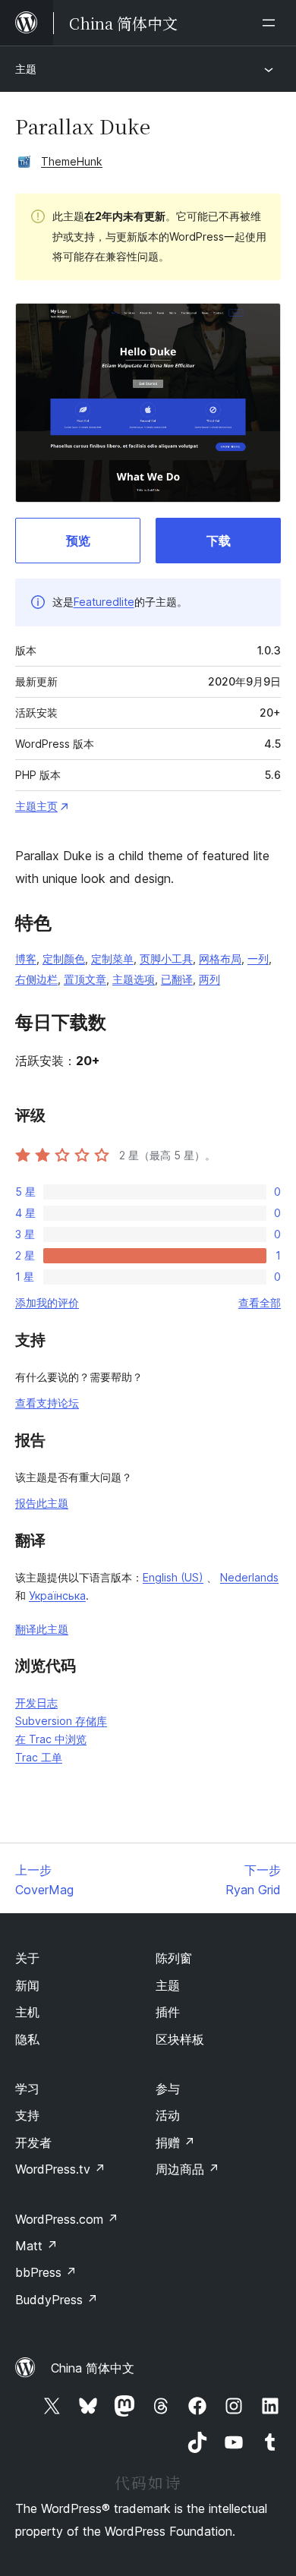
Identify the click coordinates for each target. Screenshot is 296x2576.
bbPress (46, 2272)
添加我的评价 (47, 1302)
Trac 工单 (39, 1757)
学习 (27, 2089)
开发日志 (36, 1703)
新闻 (27, 1985)
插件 (168, 2012)
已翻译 (177, 979)
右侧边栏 (36, 979)
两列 (209, 979)
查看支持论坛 (47, 1403)
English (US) (173, 1577)
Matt (36, 2246)
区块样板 (180, 2039)
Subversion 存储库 (61, 1721)
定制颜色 (64, 959)
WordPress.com (67, 2219)
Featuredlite (104, 602)
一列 (258, 959)
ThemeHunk (72, 161)
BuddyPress (57, 2300)
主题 (26, 69)
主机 (27, 2012)
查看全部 (260, 1302)
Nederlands (249, 1577)
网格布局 (220, 959)
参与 (168, 2089)
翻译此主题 (42, 1629)
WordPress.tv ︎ (60, 2169)
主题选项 (134, 979)
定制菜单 (112, 959)
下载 (219, 541)
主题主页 (36, 806)
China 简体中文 (93, 2368)
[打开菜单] (272, 23)
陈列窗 (174, 1958)
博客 (26, 959)
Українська (57, 1595)
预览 (78, 541)
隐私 (27, 2039)
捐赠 (175, 2142)
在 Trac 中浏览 (51, 1739)
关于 (27, 1958)
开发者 (33, 2142)
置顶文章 (85, 979)
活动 (168, 2115)
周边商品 (187, 2169)
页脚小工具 (166, 959)
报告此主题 (42, 1503)
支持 (27, 2115)
